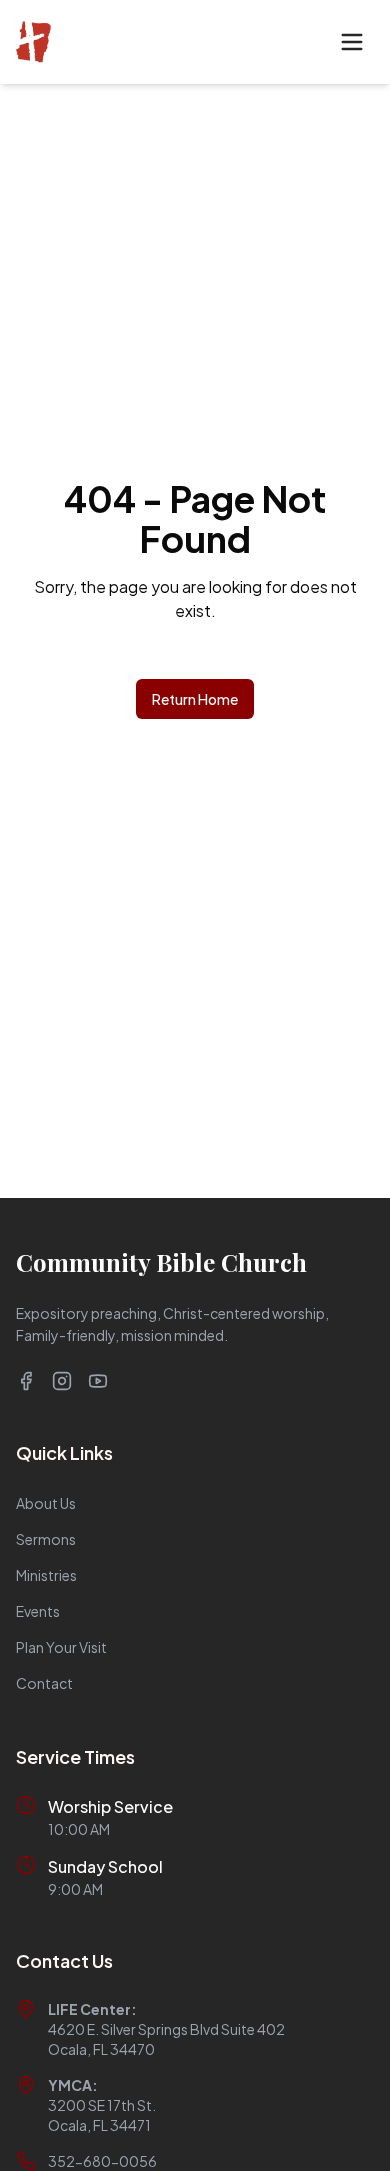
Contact (44, 1683)
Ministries (46, 1575)
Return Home (195, 699)
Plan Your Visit (61, 1647)
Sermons (46, 1539)
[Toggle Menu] (352, 42)
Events (38, 1611)
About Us (46, 1503)
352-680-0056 (102, 2161)
